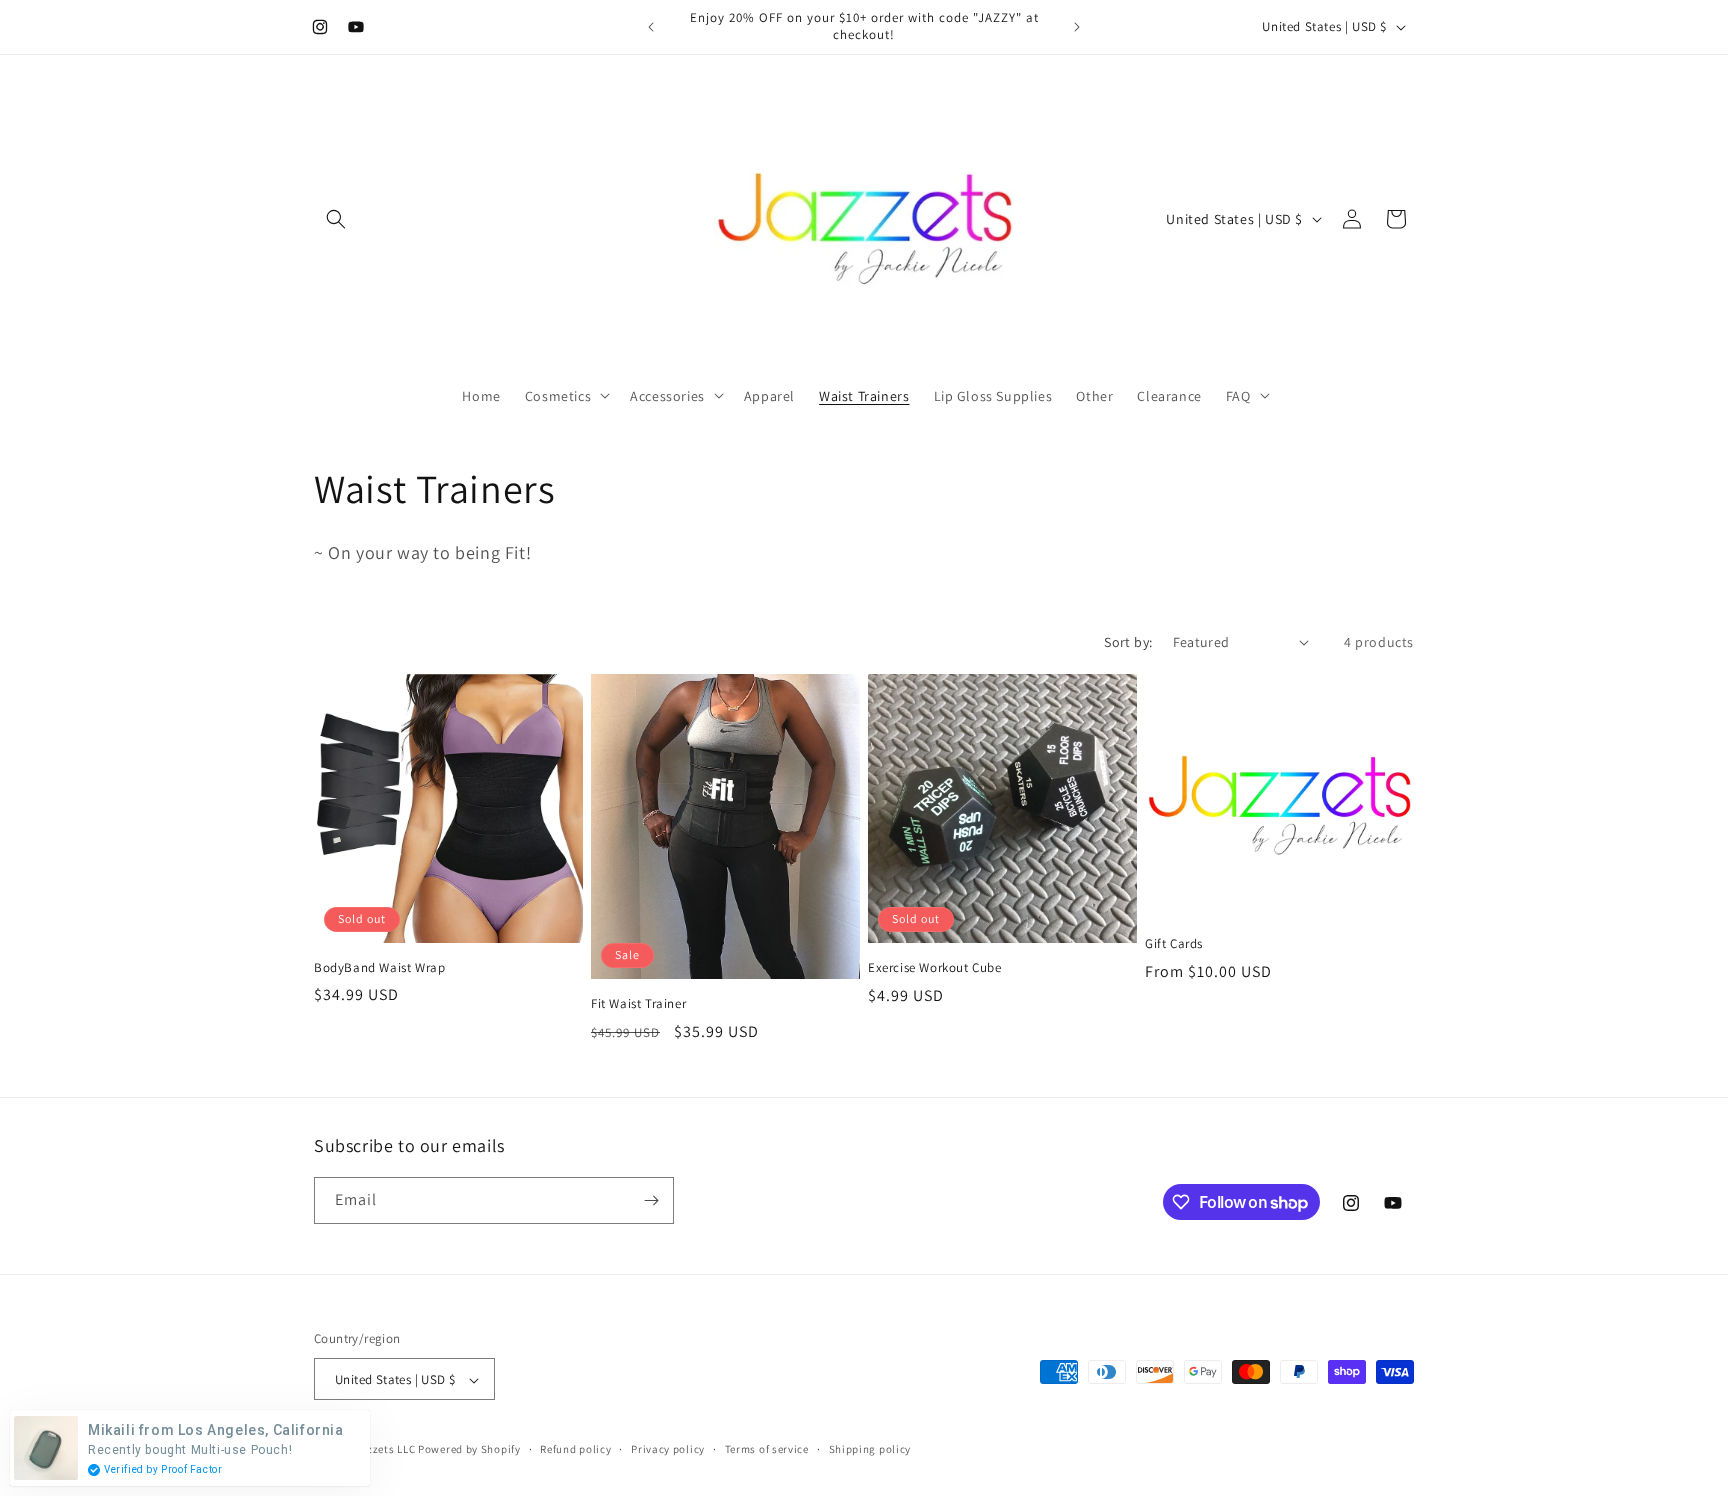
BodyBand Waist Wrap (379, 968)
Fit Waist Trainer (638, 1004)
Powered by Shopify (469, 1450)
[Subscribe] (651, 1200)
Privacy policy (668, 1449)
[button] (336, 219)
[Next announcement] (1077, 27)
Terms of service (767, 1449)
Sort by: (1128, 642)
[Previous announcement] (651, 27)
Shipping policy (870, 1449)
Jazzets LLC (385, 1450)
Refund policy (575, 1449)
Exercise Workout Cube (935, 968)
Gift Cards (1174, 944)
